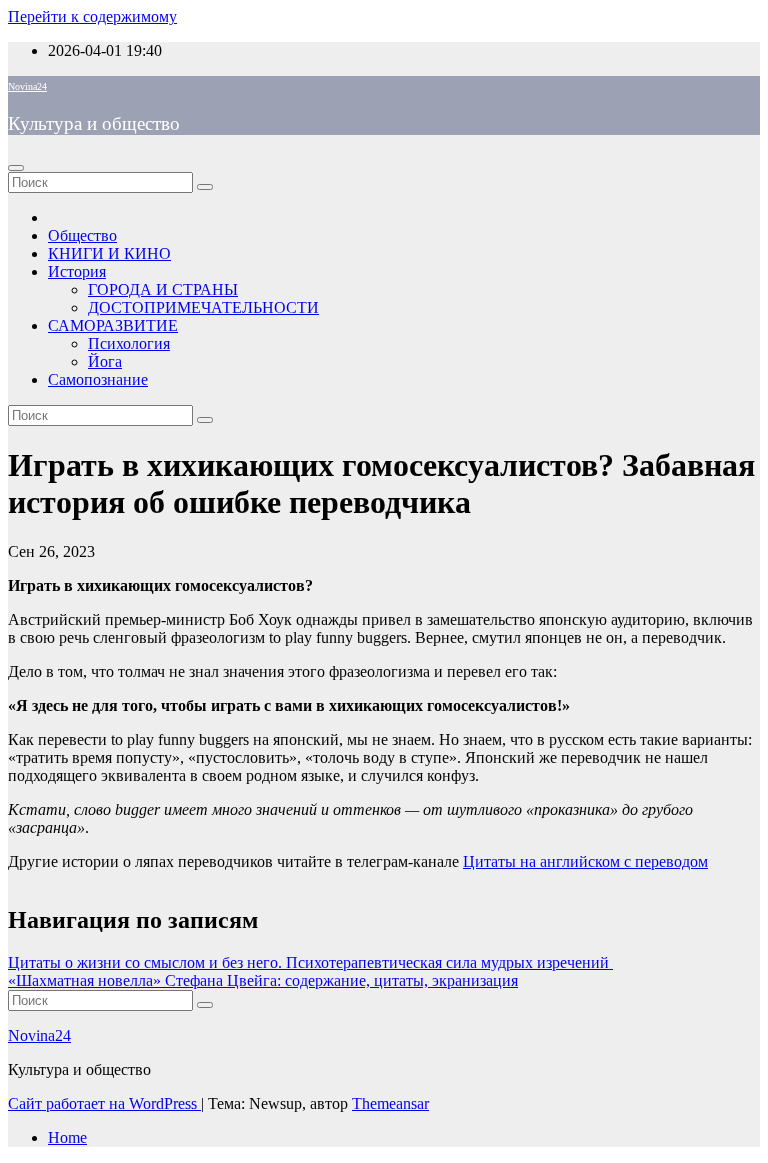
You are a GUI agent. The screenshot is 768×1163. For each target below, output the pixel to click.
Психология (129, 343)
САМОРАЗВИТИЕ (113, 325)
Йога (105, 361)
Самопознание (98, 379)
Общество (82, 235)
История (77, 271)
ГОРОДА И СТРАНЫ (163, 289)
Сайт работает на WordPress (104, 1103)
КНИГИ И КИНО (109, 253)
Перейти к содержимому (92, 16)
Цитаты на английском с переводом (585, 861)
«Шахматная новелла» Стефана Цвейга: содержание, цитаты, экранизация (263, 980)
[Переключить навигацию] (16, 168)
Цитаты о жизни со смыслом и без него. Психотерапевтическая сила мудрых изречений (310, 962)
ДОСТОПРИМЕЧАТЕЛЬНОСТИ (203, 307)
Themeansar (390, 1103)
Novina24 (27, 86)
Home (67, 1137)
